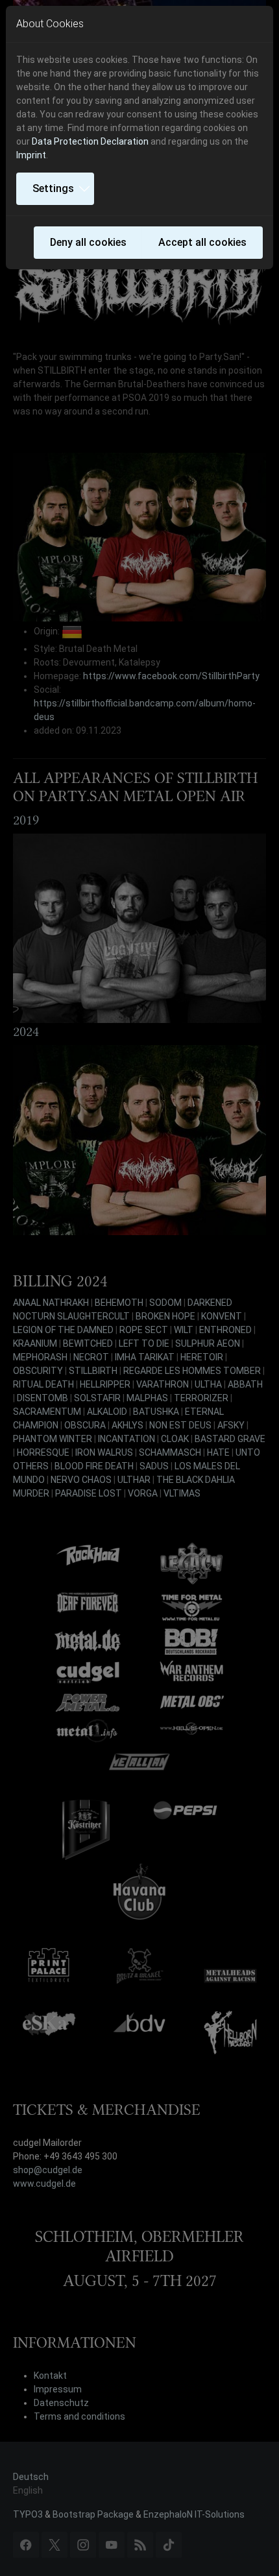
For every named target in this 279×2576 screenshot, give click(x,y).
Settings (53, 188)
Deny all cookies (88, 242)
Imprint (31, 155)
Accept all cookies (202, 242)
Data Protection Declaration (90, 141)
